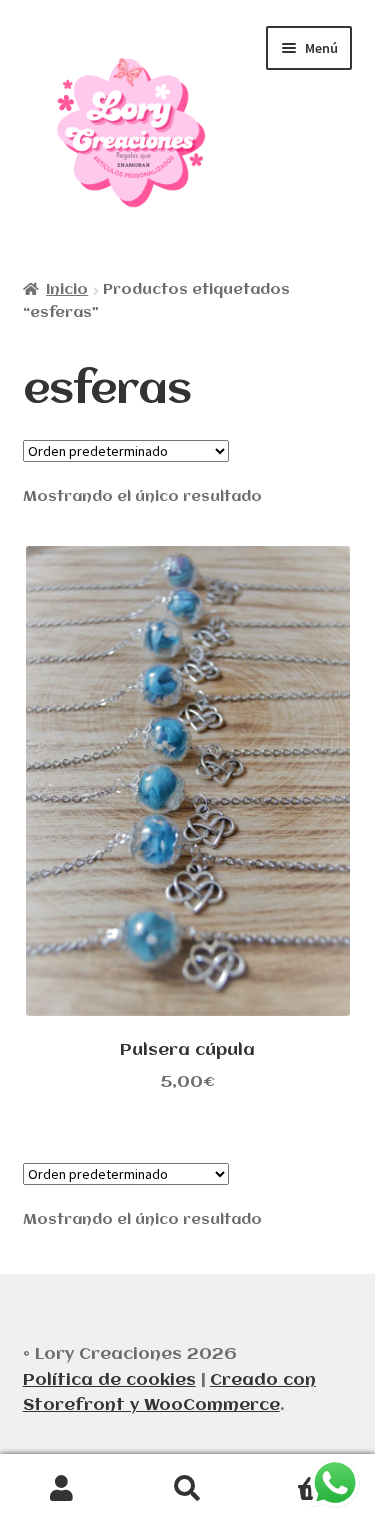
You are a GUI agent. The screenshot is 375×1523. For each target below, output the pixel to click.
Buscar (187, 1489)
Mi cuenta (62, 1489)
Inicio (67, 290)
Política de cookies (109, 1380)
